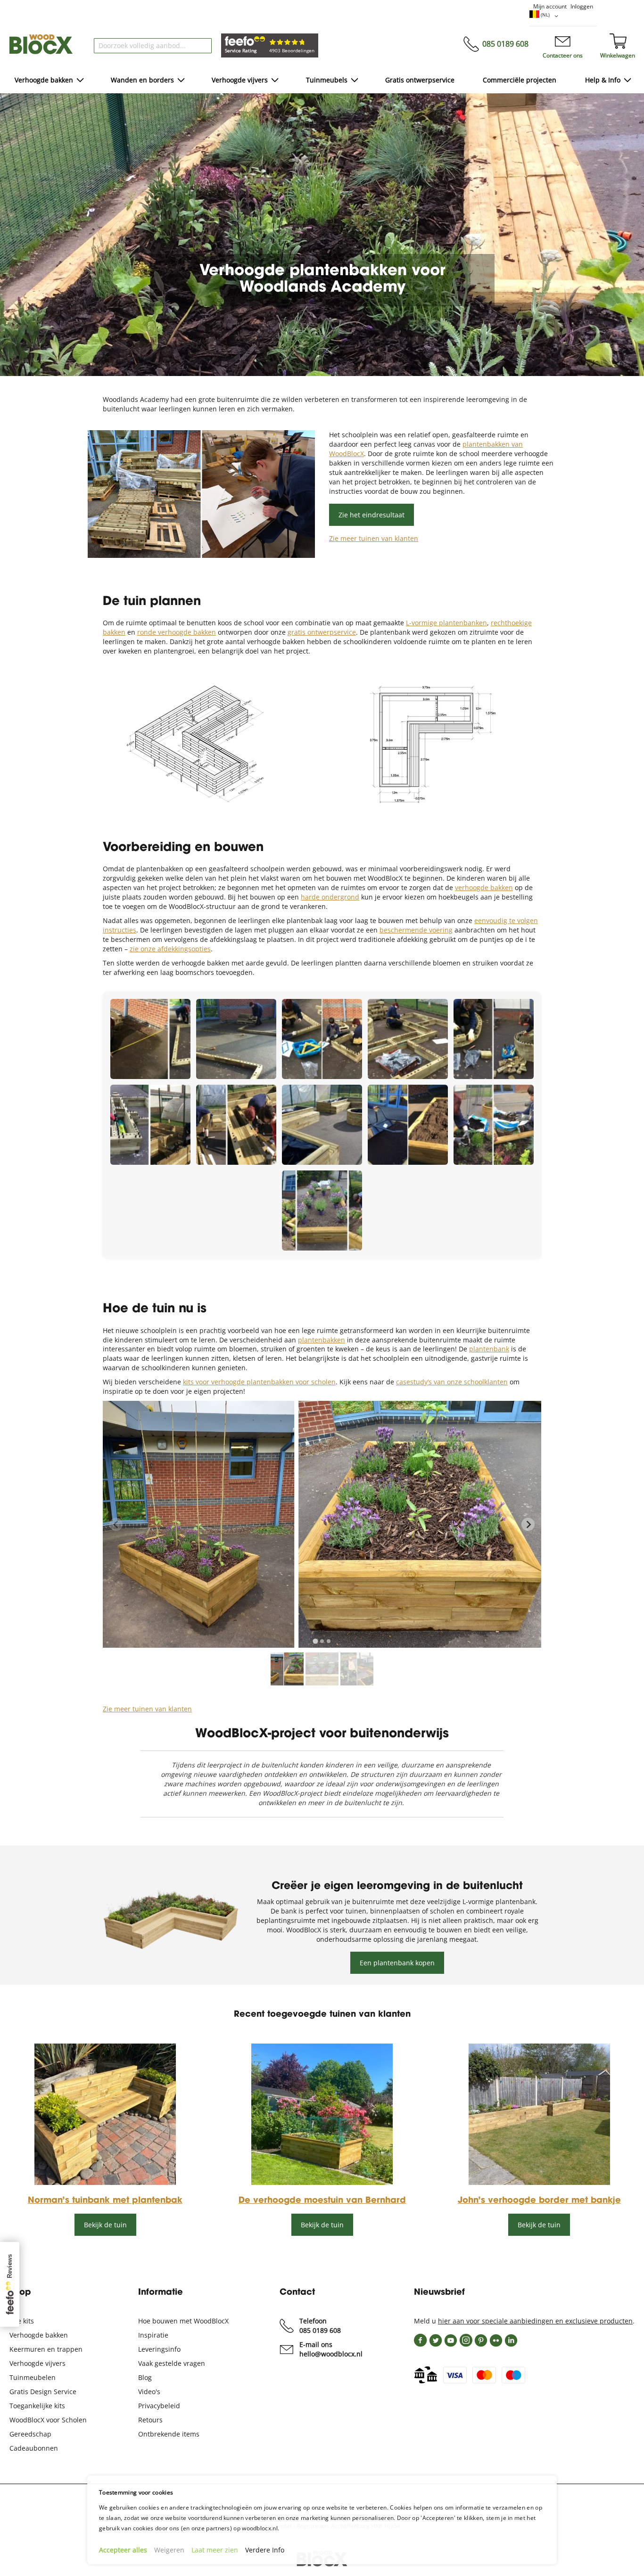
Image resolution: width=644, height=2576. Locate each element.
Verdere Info (265, 2550)
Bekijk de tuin (105, 2225)
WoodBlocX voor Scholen (48, 2420)
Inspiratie (153, 2335)
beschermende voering (416, 930)
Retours (150, 2420)
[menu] (322, 81)
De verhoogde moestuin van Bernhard (322, 2201)
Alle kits (22, 2321)
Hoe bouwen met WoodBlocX (183, 2321)
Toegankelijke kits (37, 2406)
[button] (545, 16)
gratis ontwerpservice (322, 632)
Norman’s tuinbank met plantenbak (105, 2201)
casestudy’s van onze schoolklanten (452, 1382)
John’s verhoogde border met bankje (539, 2201)
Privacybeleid (159, 2406)
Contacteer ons (563, 55)
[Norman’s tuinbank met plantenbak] (105, 2182)
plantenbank (489, 1349)
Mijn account (550, 6)
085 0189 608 (505, 44)
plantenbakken (322, 1340)
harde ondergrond (330, 897)
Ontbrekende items (169, 2434)
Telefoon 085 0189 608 (320, 2326)
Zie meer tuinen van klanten (374, 538)
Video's (149, 2392)
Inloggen (582, 6)
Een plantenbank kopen (397, 1963)
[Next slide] (528, 1524)
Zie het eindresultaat (372, 515)
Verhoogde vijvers (37, 2363)
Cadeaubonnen (34, 2448)
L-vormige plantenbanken (446, 623)
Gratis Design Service (43, 2392)
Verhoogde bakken (39, 2335)
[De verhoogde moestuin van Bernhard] (322, 2182)
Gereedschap (30, 2434)
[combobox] (153, 46)
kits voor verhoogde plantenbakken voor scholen (259, 1382)
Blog (145, 2377)
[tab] (315, 1641)
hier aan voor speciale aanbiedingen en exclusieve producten (535, 2321)
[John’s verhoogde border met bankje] (539, 2182)
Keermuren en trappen (46, 2349)
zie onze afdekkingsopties (170, 949)
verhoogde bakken (484, 887)
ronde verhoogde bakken (177, 632)
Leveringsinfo (159, 2349)
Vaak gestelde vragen (172, 2363)
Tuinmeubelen (33, 2377)
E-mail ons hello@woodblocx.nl (331, 2349)
